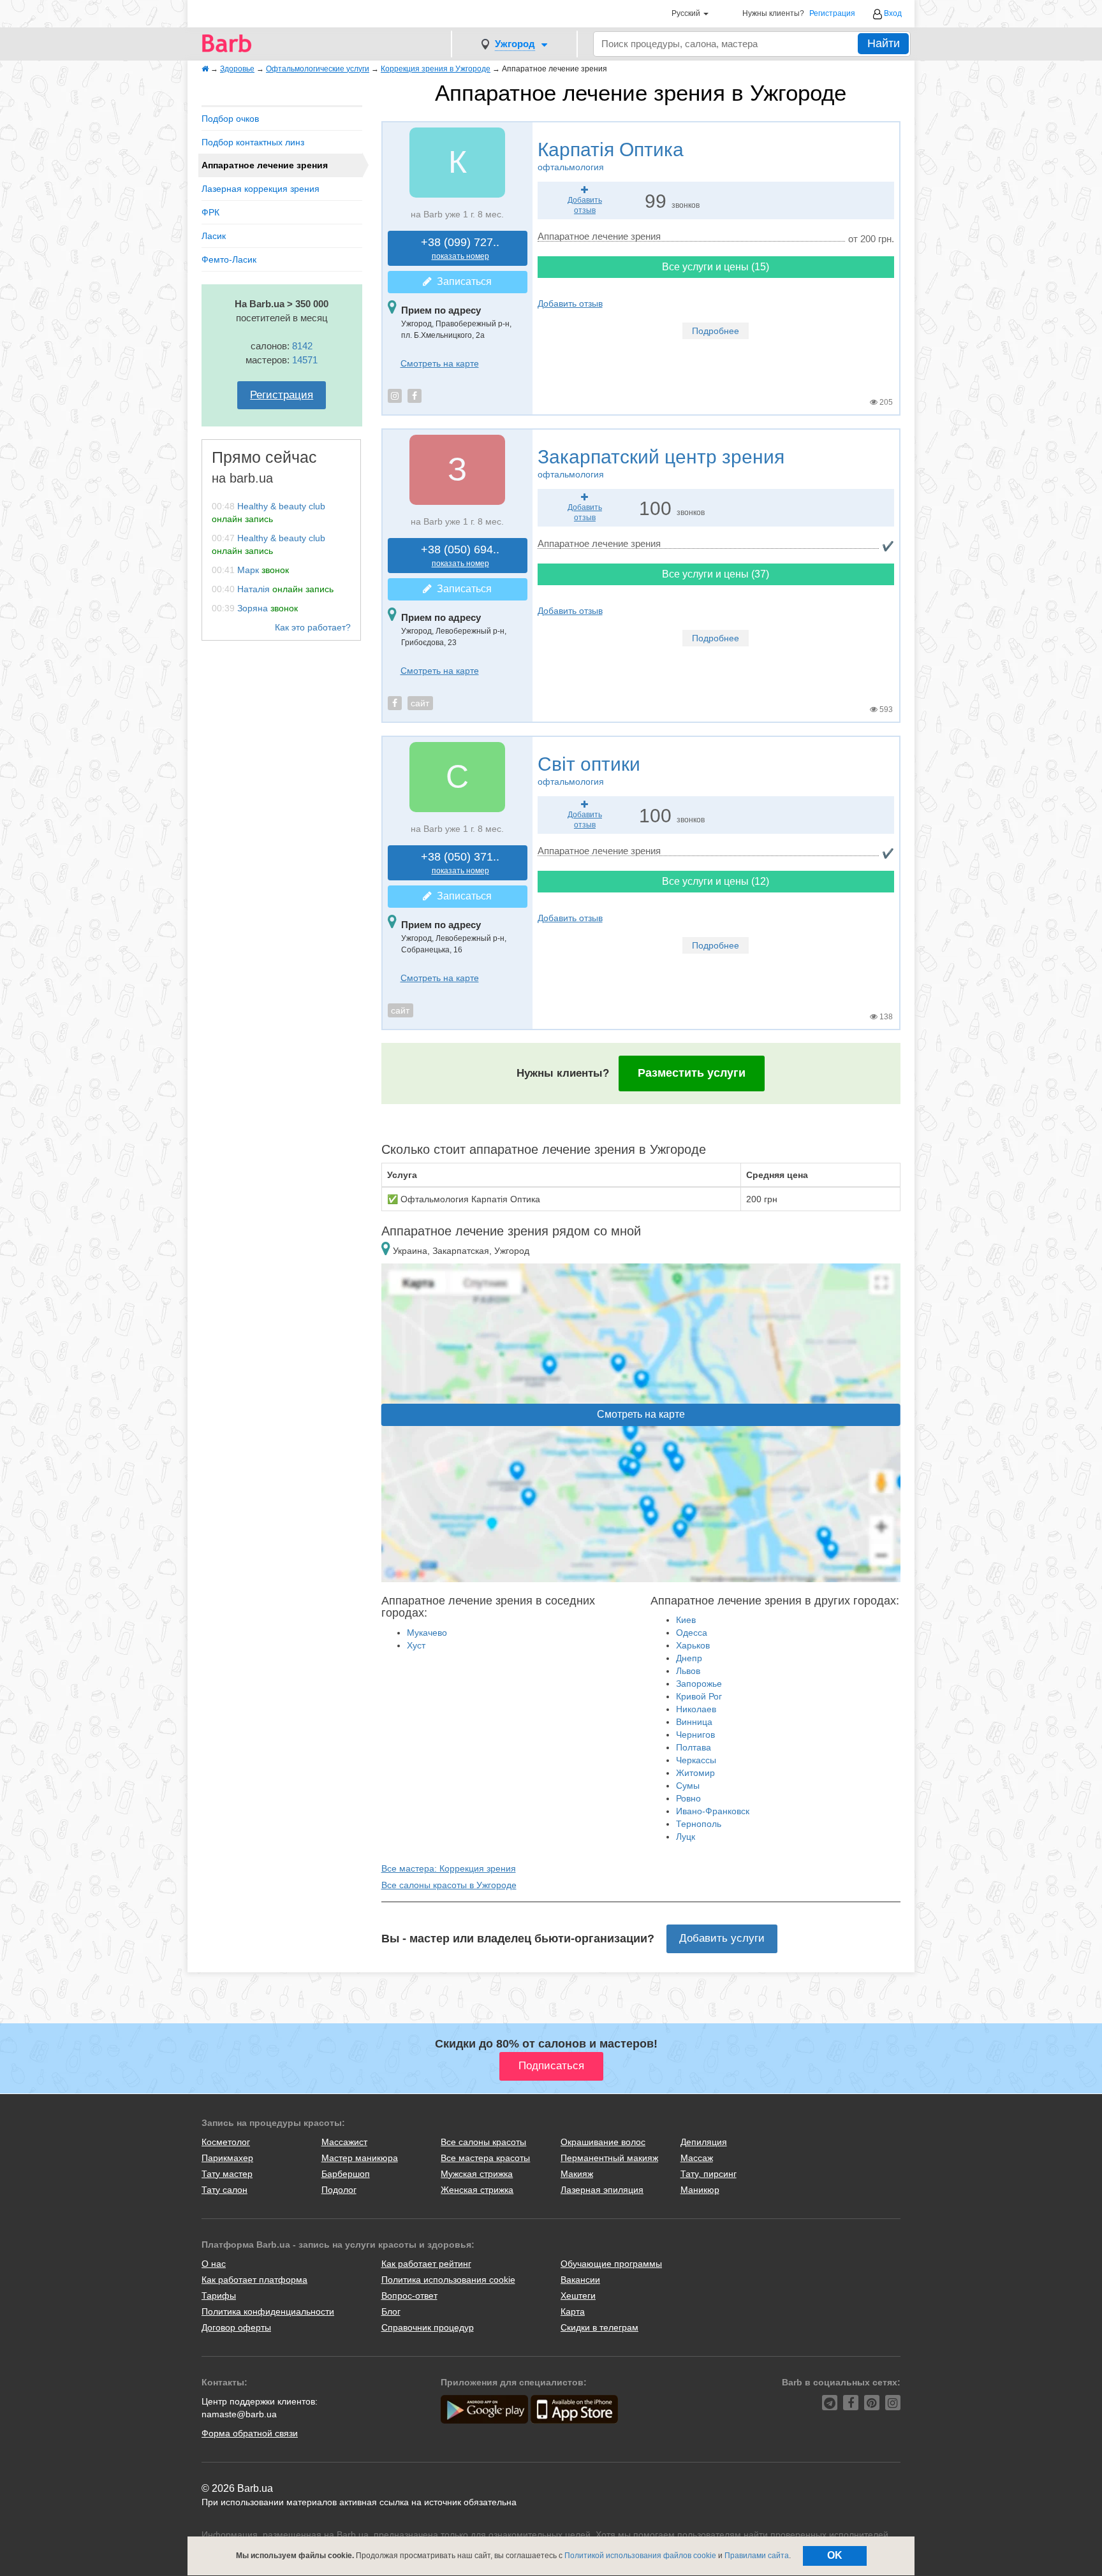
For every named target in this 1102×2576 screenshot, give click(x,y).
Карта (573, 2311)
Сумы (688, 1786)
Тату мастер (227, 2174)
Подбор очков (230, 119)
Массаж (697, 2158)
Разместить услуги (692, 1073)
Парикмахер (227, 2158)
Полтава (694, 1747)
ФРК (210, 212)
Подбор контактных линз (253, 142)
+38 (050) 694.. (460, 556)
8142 (302, 346)
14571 (305, 360)
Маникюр (700, 2190)
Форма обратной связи (250, 2433)
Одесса (692, 1633)
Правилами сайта (757, 2556)
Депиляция (704, 2142)
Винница (694, 1722)
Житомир (695, 1773)
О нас (214, 2264)
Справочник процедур (428, 2327)
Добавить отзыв (570, 303)
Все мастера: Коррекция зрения (449, 1868)
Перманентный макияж (609, 2158)
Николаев (696, 1709)
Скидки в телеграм (599, 2327)
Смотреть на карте (440, 363)
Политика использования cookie (448, 2280)
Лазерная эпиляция (602, 2190)
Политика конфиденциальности (268, 2311)
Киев (686, 1620)
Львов (688, 1671)
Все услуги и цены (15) (716, 267)
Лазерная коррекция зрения (261, 189)
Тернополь (699, 1824)
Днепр (689, 1658)
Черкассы (696, 1760)
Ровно (688, 1798)
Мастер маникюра (360, 2158)
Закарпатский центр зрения (661, 463)
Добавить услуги (722, 1938)
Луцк (686, 1837)
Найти (884, 43)
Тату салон (224, 2190)
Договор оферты (236, 2327)
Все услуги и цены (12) (716, 881)
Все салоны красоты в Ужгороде (449, 1885)
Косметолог (226, 2142)
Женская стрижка (477, 2190)
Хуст (416, 1645)
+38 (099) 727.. (460, 248)
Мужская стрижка (477, 2174)
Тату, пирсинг (709, 2174)
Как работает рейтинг (426, 2264)
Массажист (344, 2142)
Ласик (214, 236)
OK (835, 2555)
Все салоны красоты (483, 2142)
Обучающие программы (611, 2264)
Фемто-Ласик (229, 259)
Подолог (339, 2190)
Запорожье (699, 1684)
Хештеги (578, 2296)
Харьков (693, 1645)
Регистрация (832, 14)
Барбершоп (346, 2174)
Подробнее (716, 331)
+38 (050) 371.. (460, 863)
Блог (391, 2311)
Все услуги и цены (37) (716, 574)
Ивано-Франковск (713, 1811)
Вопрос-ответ (409, 2296)
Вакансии (580, 2280)
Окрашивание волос (603, 2142)
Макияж (577, 2174)
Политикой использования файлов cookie (640, 2556)
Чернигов (695, 1735)
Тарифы (219, 2296)
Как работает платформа (254, 2280)
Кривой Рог (699, 1696)
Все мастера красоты (485, 2158)
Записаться (462, 281)
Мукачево (427, 1633)
